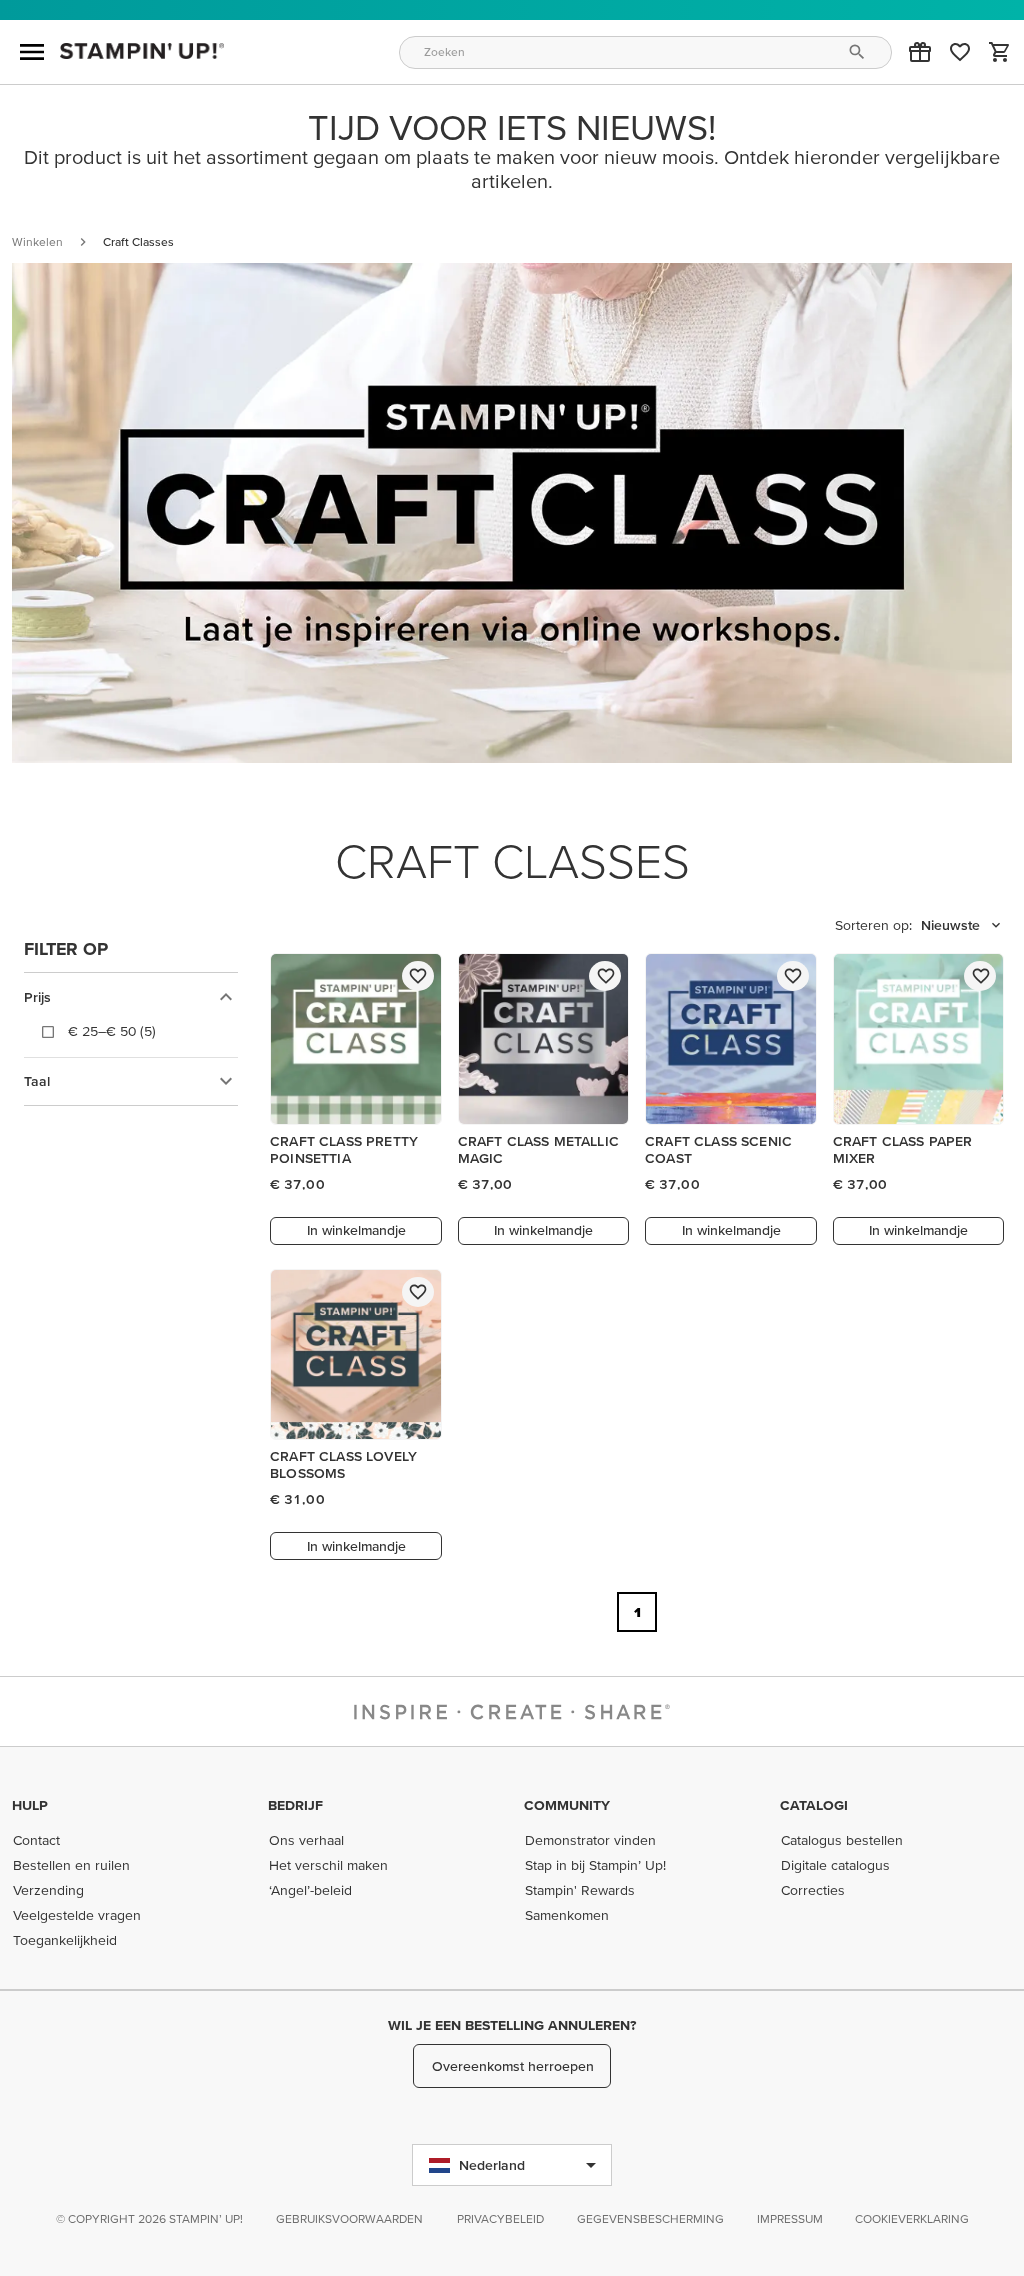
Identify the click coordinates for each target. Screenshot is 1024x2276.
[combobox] (646, 52)
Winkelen (37, 241)
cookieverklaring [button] (912, 2218)
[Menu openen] (32, 52)
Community (567, 1805)
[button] (920, 52)
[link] (960, 52)
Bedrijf (295, 1805)
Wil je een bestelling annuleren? (512, 2025)
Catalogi (814, 1805)
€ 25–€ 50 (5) (112, 1031)
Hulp (30, 1805)
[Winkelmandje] (1000, 52)
